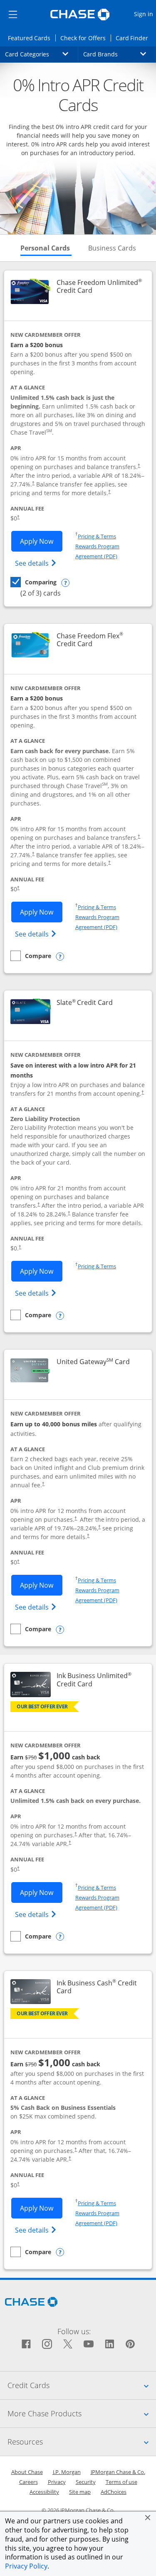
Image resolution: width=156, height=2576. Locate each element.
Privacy (57, 2482)
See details (37, 563)
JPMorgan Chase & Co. (118, 2472)
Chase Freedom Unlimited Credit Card (100, 287)
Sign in (145, 14)
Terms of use (121, 2482)
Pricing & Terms (97, 536)
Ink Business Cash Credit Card (98, 1987)
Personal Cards (46, 248)
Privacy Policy (26, 2566)
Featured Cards (32, 38)
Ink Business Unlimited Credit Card (100, 1680)
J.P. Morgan (67, 2472)
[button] (148, 2518)
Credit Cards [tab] (82, 2385)
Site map (80, 2492)
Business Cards (112, 248)
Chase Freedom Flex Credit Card (100, 640)
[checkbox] (33, 582)
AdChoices (114, 2492)
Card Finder (135, 38)
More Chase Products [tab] (82, 2413)
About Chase (27, 2472)
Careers (28, 2482)
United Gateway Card (93, 1362)
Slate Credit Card (85, 1003)
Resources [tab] (82, 2441)
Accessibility (44, 2492)
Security (86, 2482)
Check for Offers (85, 38)
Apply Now (41, 541)
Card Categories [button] (42, 54)
